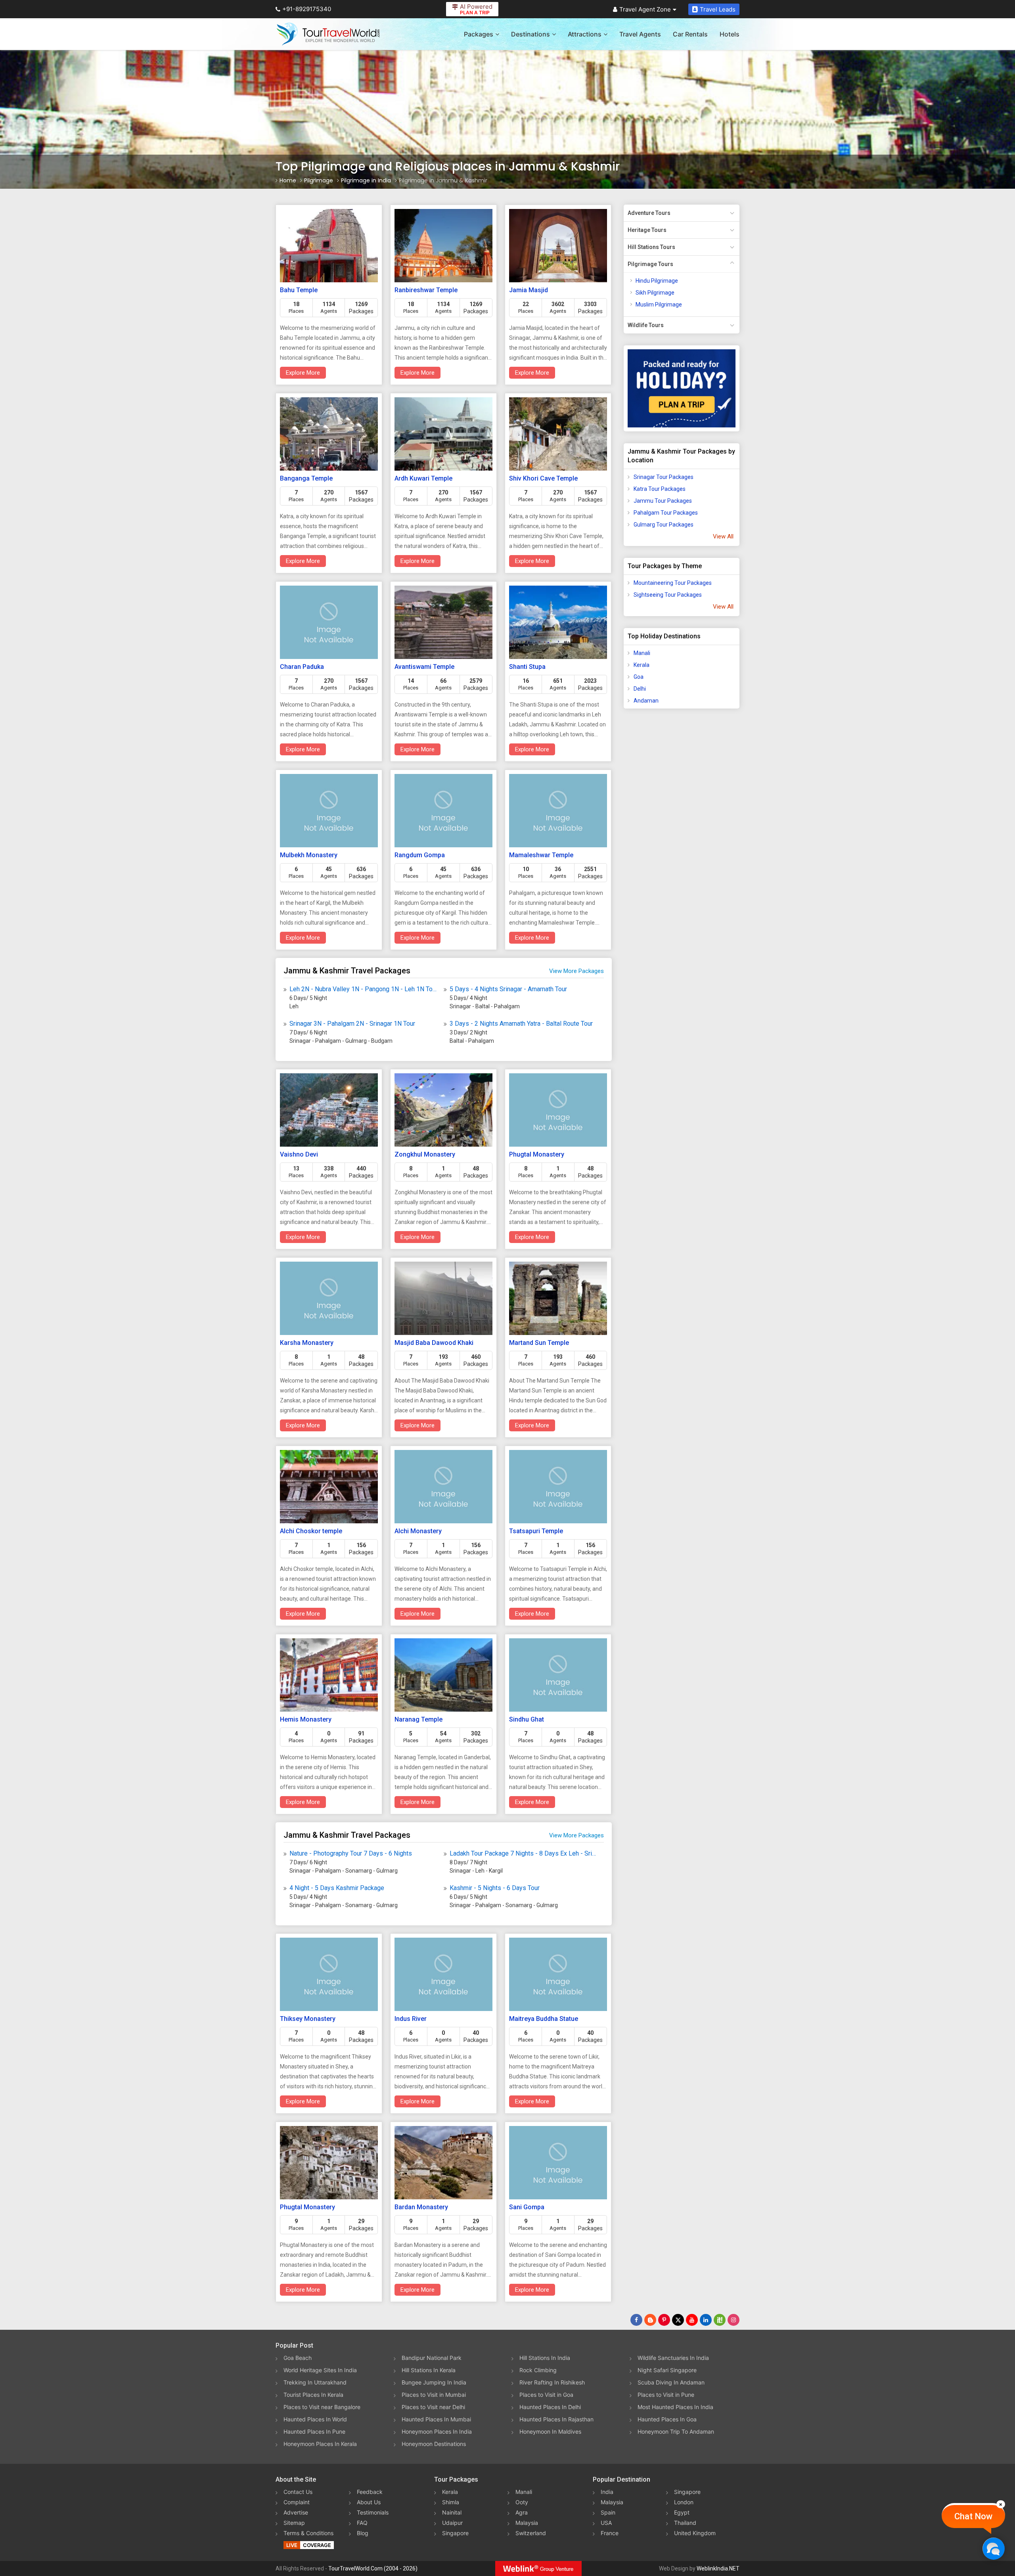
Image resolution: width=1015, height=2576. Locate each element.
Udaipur (452, 2523)
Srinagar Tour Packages (664, 477)
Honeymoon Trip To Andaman (676, 2431)
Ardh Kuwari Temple (423, 478)
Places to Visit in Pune (666, 2395)
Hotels (730, 34)
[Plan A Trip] (682, 388)
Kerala (642, 665)
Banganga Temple (306, 478)
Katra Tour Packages (660, 489)
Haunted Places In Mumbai (436, 2419)
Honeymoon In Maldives (550, 2431)
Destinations (530, 34)
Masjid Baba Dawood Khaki (434, 1343)
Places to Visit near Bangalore (322, 2407)
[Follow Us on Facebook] (636, 2320)
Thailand (685, 2523)
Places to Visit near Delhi (433, 2407)
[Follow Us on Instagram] (733, 2320)
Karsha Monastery (307, 1343)
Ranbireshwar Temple (426, 290)
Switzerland (531, 2533)
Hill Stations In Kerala (429, 2370)
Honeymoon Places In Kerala (320, 2444)
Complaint (297, 2502)
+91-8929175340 (307, 9)
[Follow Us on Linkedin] (706, 2320)
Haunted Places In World (315, 2419)
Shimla (451, 2502)
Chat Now (973, 2516)
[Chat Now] (993, 2548)
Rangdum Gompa (420, 855)
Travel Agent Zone (645, 9)
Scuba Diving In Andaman (671, 2382)
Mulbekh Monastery (309, 855)
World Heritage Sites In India (320, 2370)
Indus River (411, 2019)
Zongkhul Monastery (425, 1154)
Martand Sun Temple (539, 1343)
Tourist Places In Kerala (313, 2395)
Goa (639, 677)
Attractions (585, 34)
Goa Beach (298, 2358)
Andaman (646, 701)
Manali (642, 653)
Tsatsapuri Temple (536, 1531)
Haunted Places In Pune (314, 2431)
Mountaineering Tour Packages (673, 583)
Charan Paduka (302, 667)
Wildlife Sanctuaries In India (673, 2358)
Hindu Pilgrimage (657, 281)
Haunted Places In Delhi (550, 2407)
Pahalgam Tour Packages (666, 513)
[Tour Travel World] (328, 34)
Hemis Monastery (306, 1719)
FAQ (362, 2523)
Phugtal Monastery (537, 1154)
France (610, 2533)
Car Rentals (690, 34)
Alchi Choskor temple (311, 1531)
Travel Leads (718, 9)
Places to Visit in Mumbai (434, 2395)
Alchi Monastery (418, 1531)
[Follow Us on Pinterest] (664, 2320)
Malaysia (527, 2523)
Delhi (640, 689)
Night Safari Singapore (667, 2370)
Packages (479, 34)
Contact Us (298, 2492)
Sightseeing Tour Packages (668, 595)
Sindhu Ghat (527, 1719)
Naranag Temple (418, 1719)
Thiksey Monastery (308, 2019)
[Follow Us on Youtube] (692, 2320)
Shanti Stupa (527, 667)
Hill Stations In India (545, 2358)
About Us (369, 2502)
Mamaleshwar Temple (541, 855)
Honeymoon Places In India (437, 2431)
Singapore (455, 2533)
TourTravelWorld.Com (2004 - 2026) (373, 2568)
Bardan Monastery (421, 2207)
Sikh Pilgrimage (655, 293)
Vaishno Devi (299, 1154)
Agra (522, 2512)
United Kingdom (695, 2533)
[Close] (1001, 2504)
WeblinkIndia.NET (718, 2568)
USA (606, 2523)
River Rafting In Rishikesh (552, 2382)
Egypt (682, 2512)
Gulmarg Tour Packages (664, 525)
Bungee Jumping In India (434, 2382)
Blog (363, 2533)
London (684, 2502)
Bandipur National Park (432, 2358)
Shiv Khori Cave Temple (543, 478)
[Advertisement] (655, 839)
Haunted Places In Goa (667, 2419)
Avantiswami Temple (424, 667)
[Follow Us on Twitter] (678, 2320)
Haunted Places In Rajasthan (556, 2419)
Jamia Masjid (529, 290)
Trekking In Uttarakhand (315, 2382)
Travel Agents (640, 34)
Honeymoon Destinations (434, 2444)
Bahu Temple (299, 290)
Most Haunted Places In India (675, 2407)
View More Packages (576, 971)
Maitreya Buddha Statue (544, 2019)
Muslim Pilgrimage (659, 305)
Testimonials (373, 2512)
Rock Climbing (538, 2370)
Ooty (522, 2502)
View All (723, 536)
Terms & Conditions (308, 2533)
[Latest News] (650, 2320)
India (607, 2492)
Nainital (452, 2512)
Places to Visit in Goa (546, 2395)
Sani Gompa (527, 2207)
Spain (608, 2512)
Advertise (296, 2512)
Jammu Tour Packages (663, 501)
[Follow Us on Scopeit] (720, 2320)
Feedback (370, 2492)
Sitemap (294, 2523)
